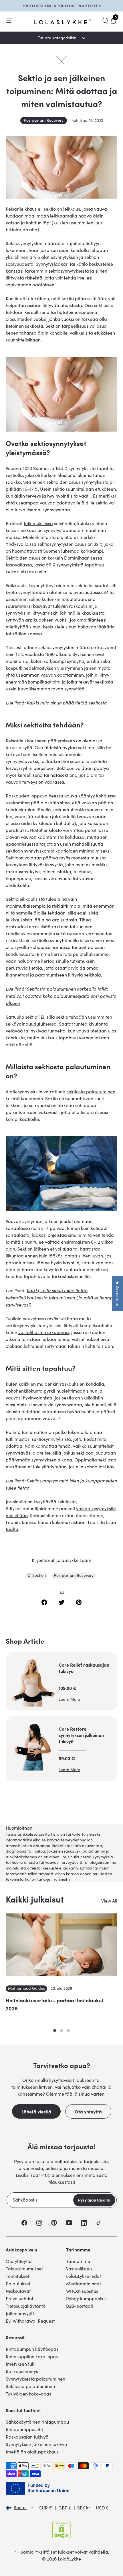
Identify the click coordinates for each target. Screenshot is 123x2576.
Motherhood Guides (26, 1988)
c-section (37, 1575)
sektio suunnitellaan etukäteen (84, 489)
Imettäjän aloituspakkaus (32, 2452)
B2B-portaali (80, 2306)
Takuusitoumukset (24, 2269)
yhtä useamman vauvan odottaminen (45, 675)
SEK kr (84, 2508)
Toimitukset (17, 2276)
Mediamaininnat (84, 2283)
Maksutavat (18, 2291)
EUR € (46, 2508)
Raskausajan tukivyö (27, 2437)
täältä (12, 1529)
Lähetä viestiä (36, 2111)
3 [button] (68, 2030)
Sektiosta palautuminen (30, 2386)
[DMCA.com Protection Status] (61, 2530)
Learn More (69, 1699)
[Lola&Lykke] (63, 22)
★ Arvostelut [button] (118, 1294)
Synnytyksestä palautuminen (35, 2379)
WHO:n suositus (82, 2291)
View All (109, 1901)
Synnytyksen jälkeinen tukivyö (36, 2444)
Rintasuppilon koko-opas (32, 2356)
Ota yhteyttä (88, 2111)
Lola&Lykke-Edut (84, 2276)
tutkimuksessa (38, 523)
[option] (61, 1970)
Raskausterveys (22, 2371)
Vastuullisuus (79, 2269)
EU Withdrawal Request (30, 2321)
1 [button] (55, 2030)
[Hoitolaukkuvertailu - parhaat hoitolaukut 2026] (61, 1945)
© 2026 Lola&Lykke (61, 2559)
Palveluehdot (19, 2298)
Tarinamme (78, 2261)
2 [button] (61, 2030)
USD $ (102, 2508)
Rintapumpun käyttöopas (32, 2349)
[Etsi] (105, 21)
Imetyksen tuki (21, 2364)
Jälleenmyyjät (20, 2313)
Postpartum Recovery (44, 120)
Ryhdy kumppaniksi (86, 2298)
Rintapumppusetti (24, 2429)
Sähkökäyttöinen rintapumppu (37, 2422)
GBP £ (65, 2508)
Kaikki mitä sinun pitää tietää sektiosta (67, 702)
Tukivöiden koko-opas (28, 2394)
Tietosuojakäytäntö (26, 2306)
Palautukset (18, 2283)
